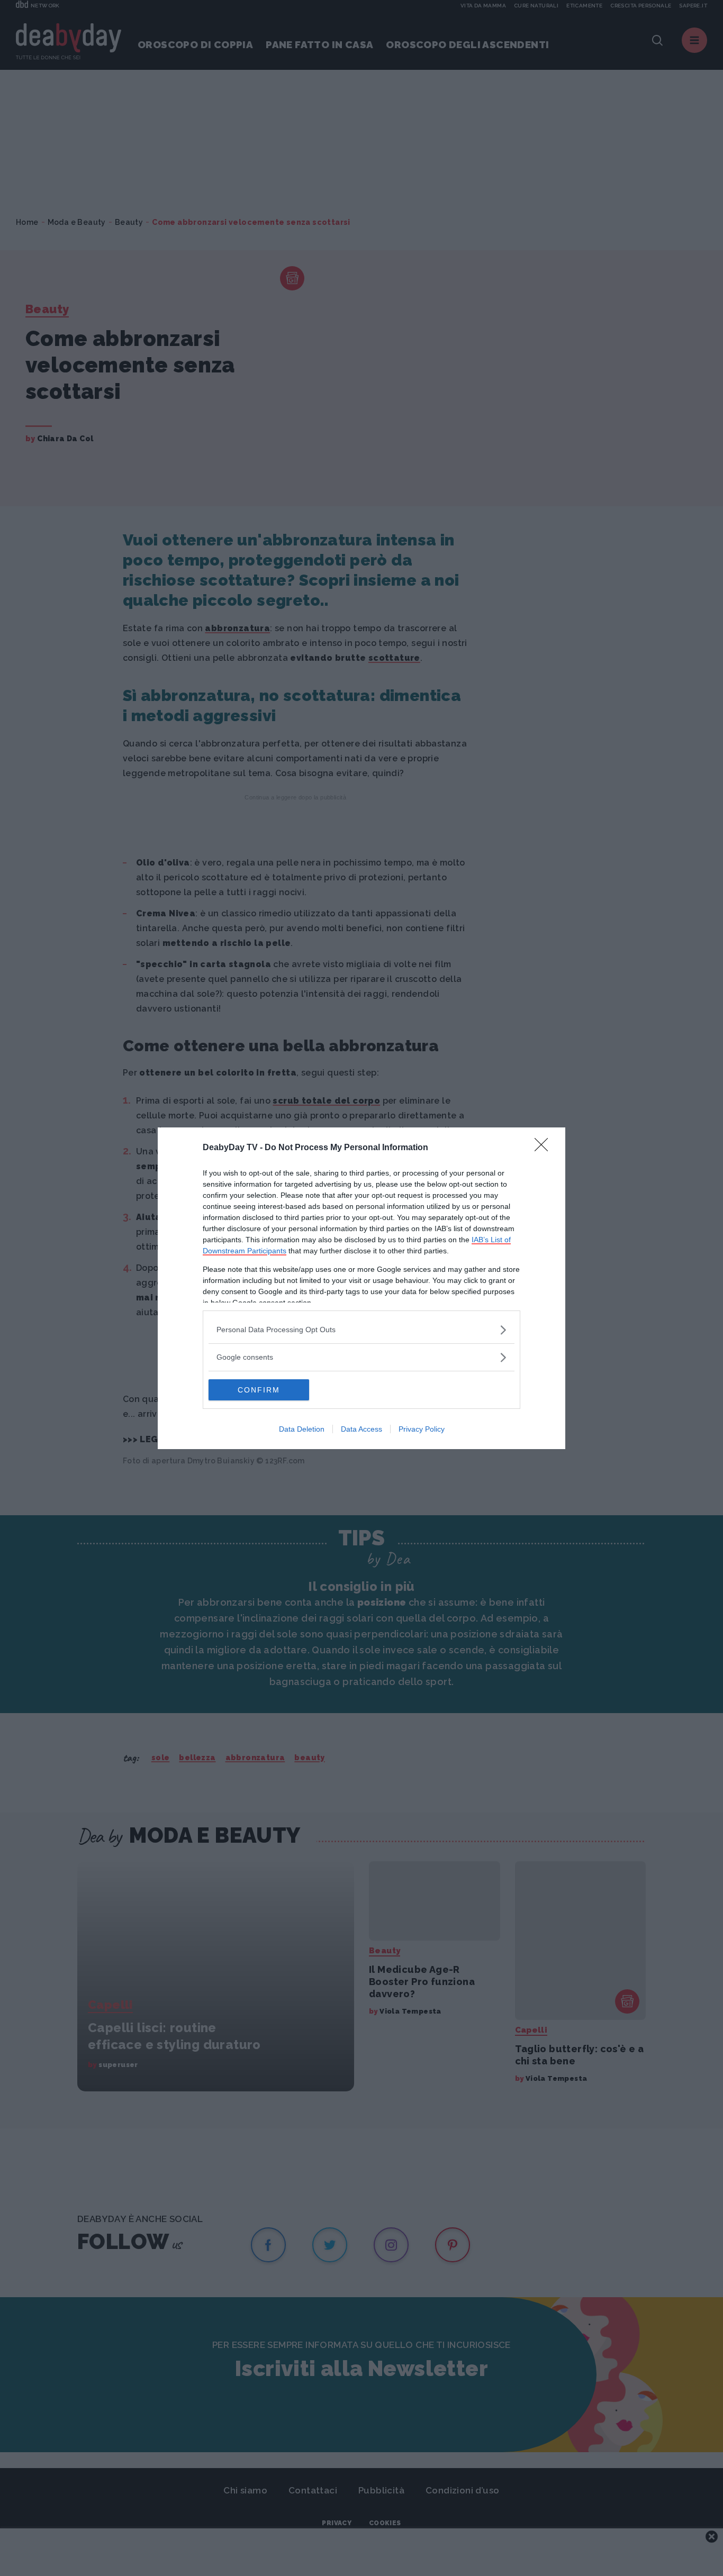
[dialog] (361, 1288)
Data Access (361, 1429)
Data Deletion (302, 1429)
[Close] (545, 1148)
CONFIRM (259, 1390)
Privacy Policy (422, 1429)
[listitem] (361, 1330)
